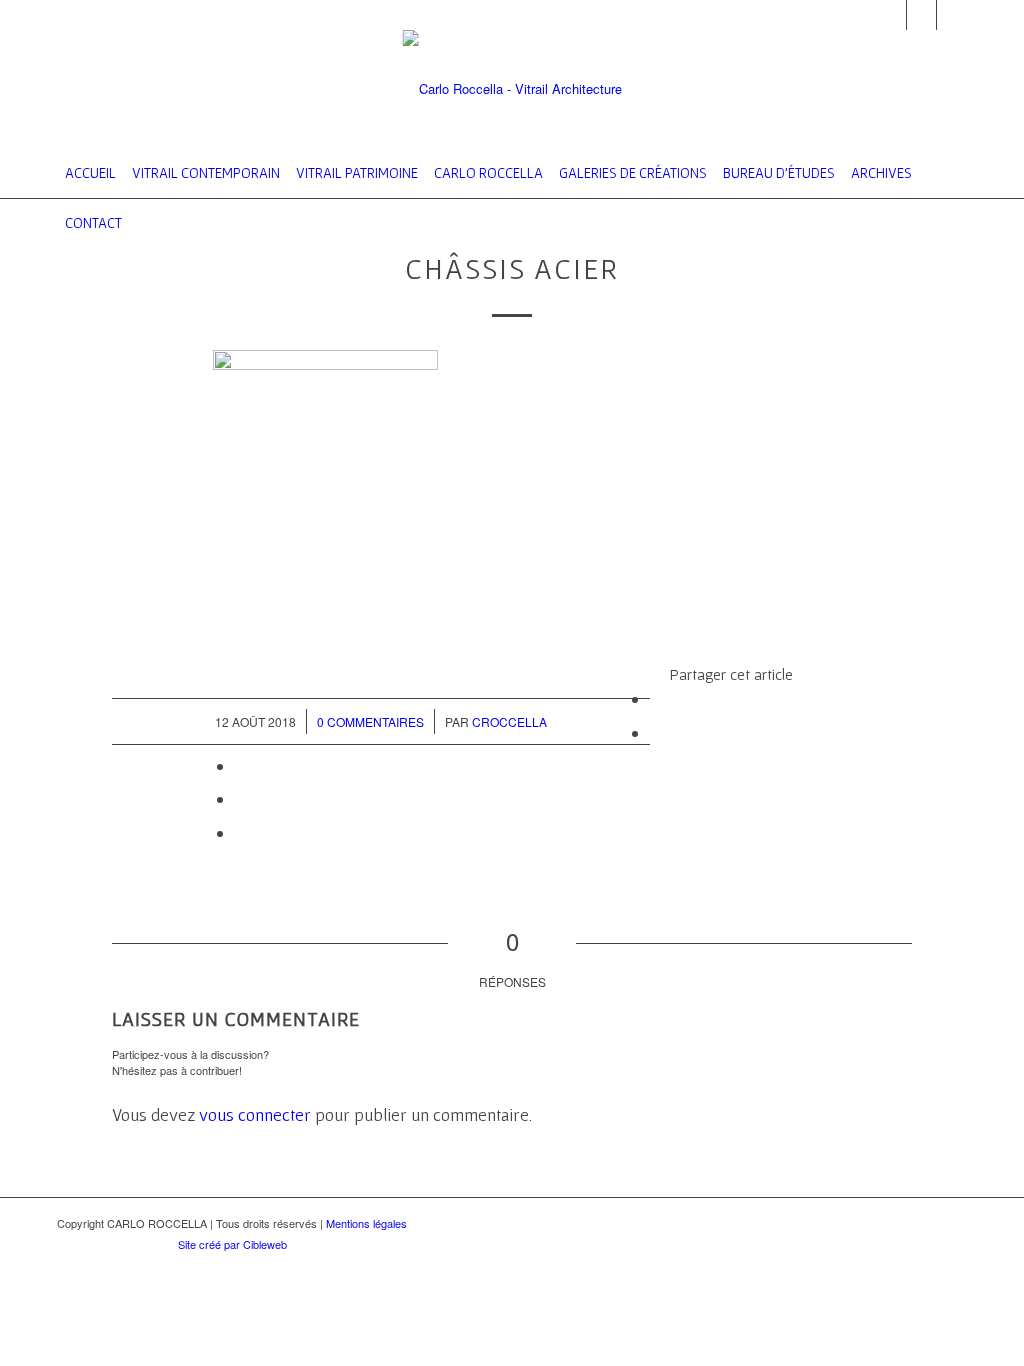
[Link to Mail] (891, 15)
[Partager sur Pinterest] (241, 798)
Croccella (509, 721)
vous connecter (255, 1114)
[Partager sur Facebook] (656, 698)
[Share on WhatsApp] (241, 765)
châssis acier (512, 268)
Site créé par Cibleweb (232, 1244)
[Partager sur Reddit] (241, 832)
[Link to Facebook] (921, 15)
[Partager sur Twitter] (656, 732)
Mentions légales (366, 1223)
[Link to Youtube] (952, 15)
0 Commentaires (370, 721)
